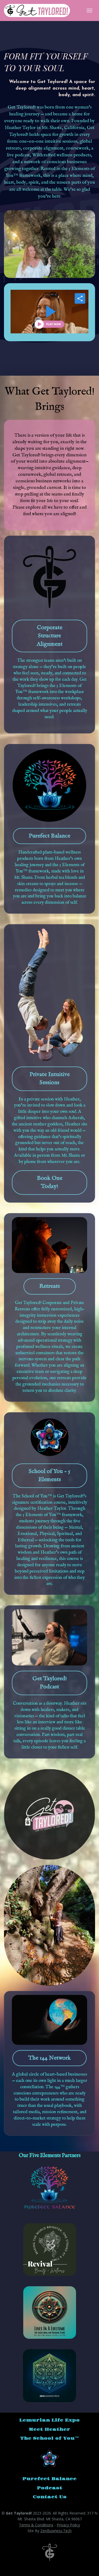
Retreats (50, 1286)
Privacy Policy (68, 2525)
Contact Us (50, 2497)
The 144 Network (49, 2058)
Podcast (50, 2488)
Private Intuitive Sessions (50, 1078)
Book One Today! (50, 1182)
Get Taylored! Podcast (50, 1683)
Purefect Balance (49, 836)
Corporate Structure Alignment (50, 636)
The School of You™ (50, 2438)
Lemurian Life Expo (49, 2420)
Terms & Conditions (36, 2525)
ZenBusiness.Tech (56, 2531)
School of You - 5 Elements (49, 1475)
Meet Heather (49, 2430)
